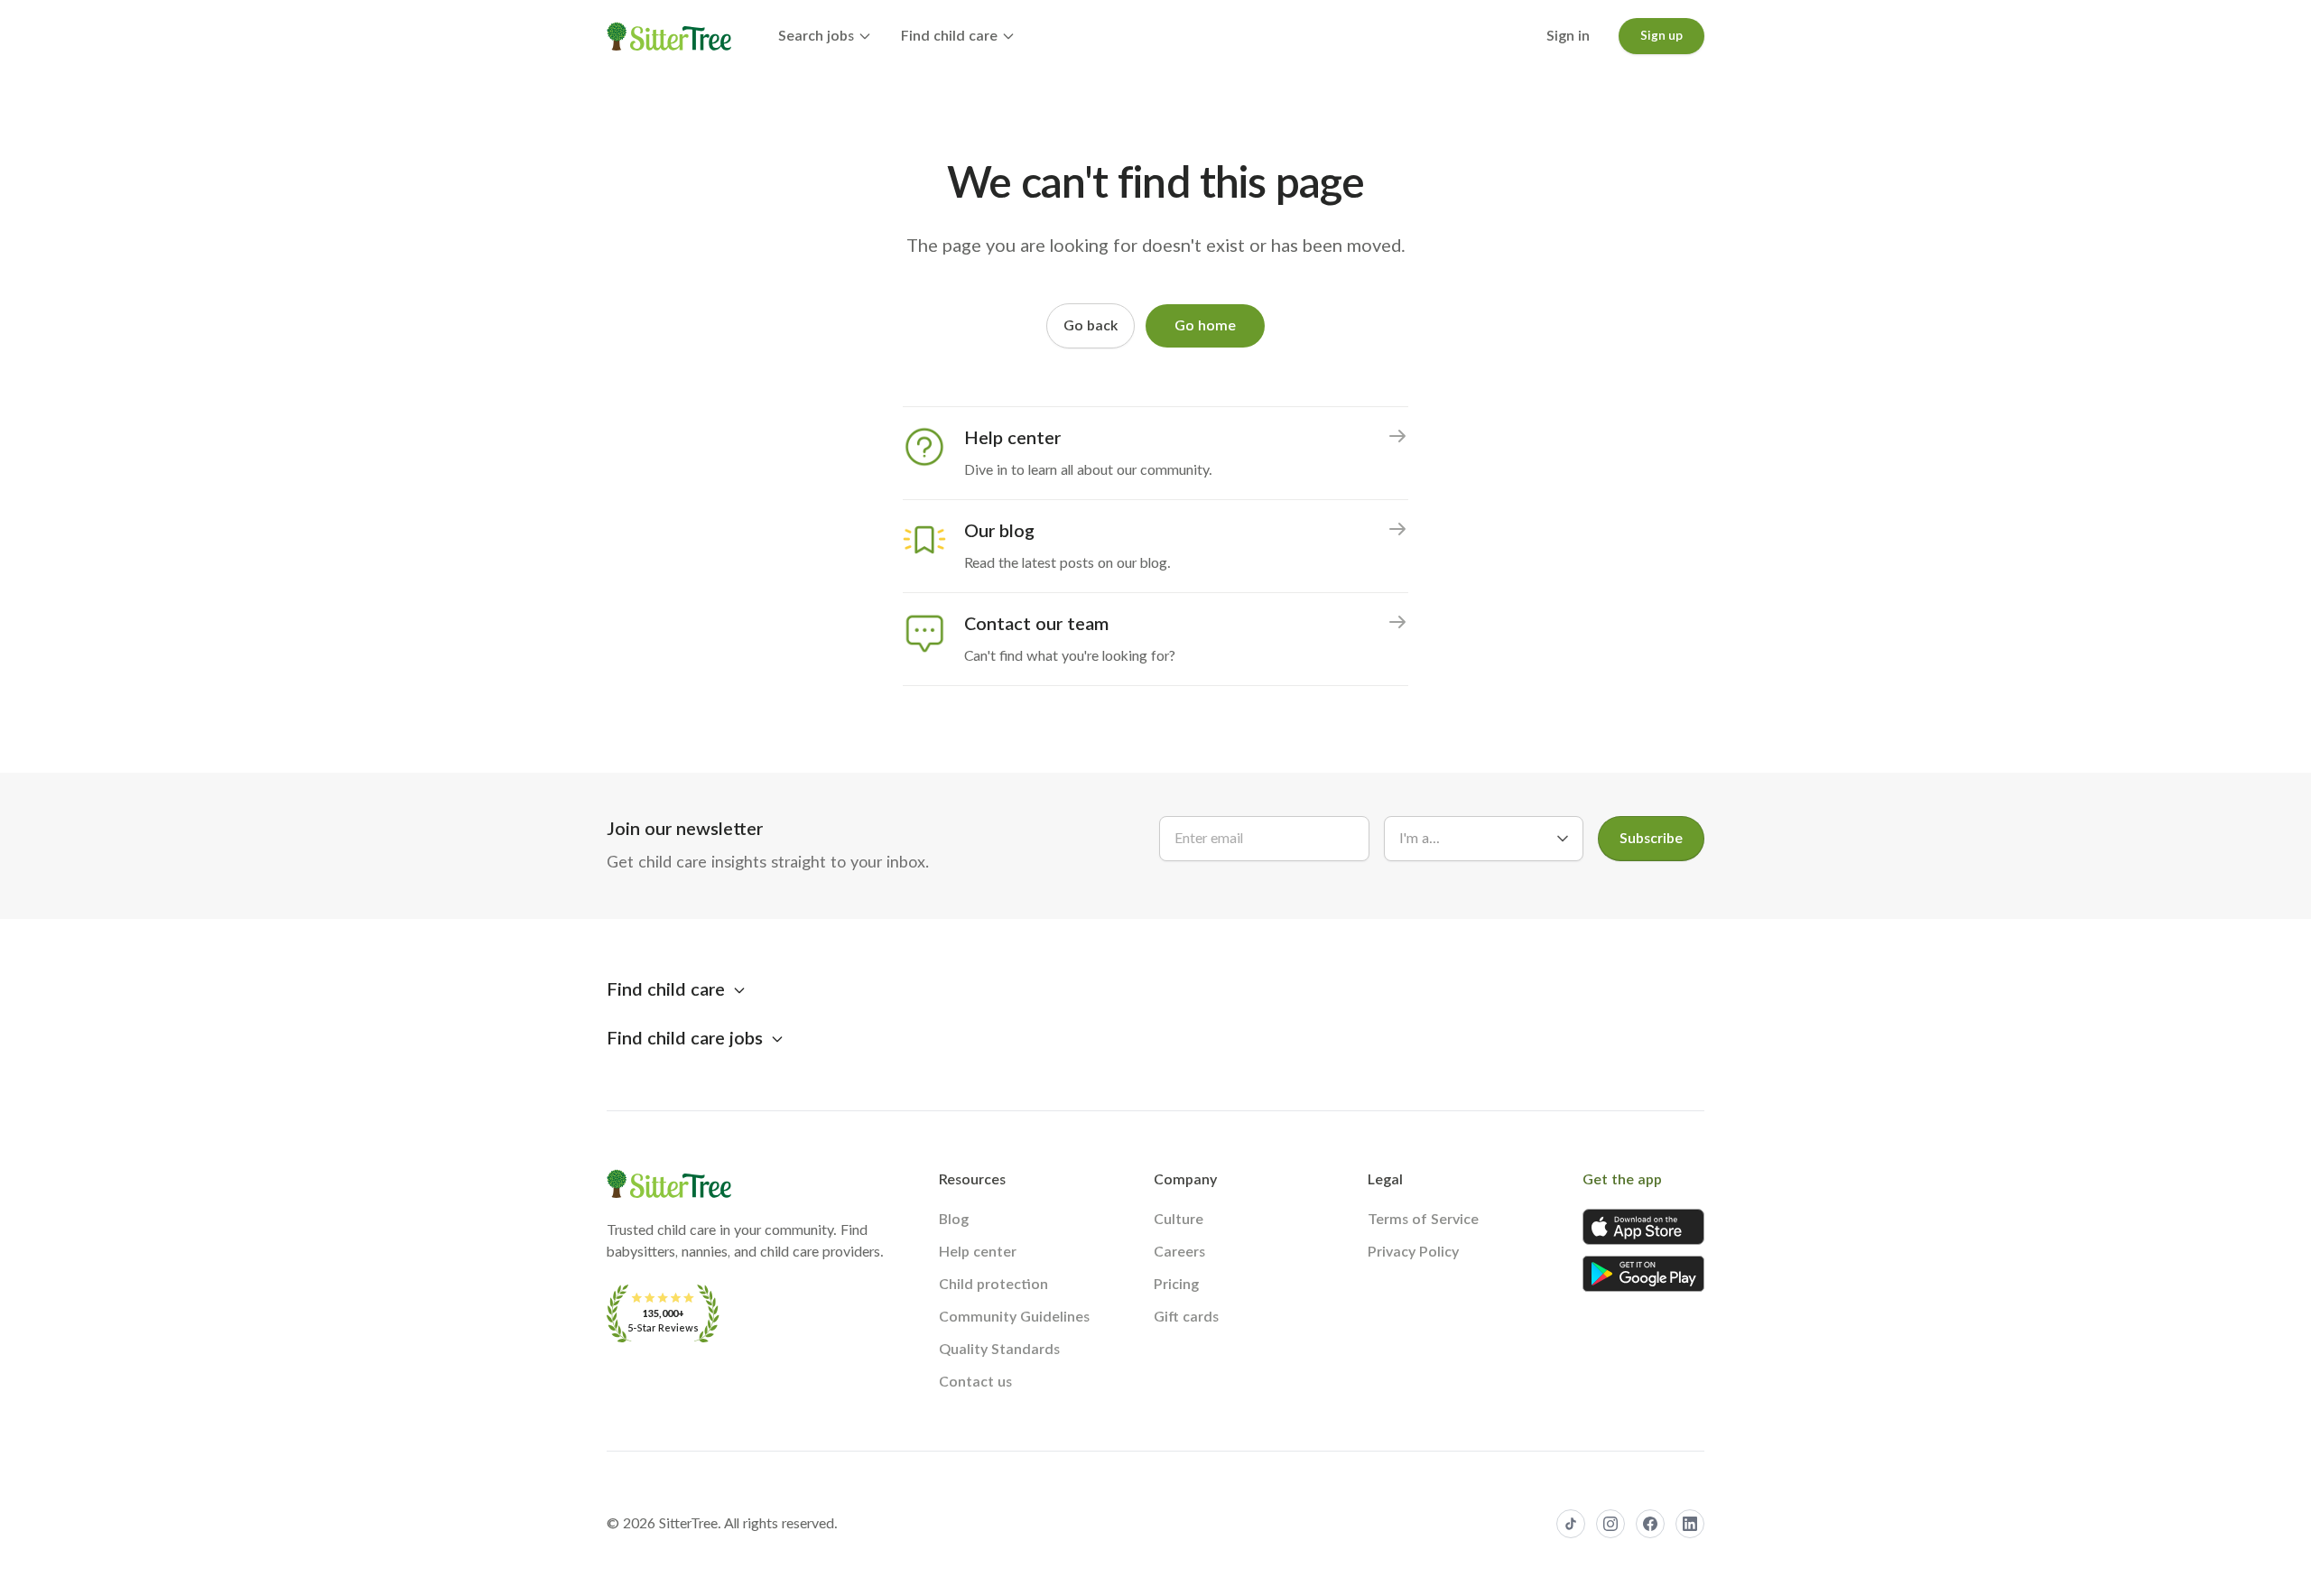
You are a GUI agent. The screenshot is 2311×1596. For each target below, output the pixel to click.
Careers (1179, 1252)
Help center (978, 1252)
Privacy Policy (1413, 1252)
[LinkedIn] (1690, 1524)
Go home (1205, 326)
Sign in (1568, 36)
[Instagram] (1610, 1524)
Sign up (1661, 36)
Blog (954, 1220)
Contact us (975, 1382)
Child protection (993, 1285)
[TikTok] (1571, 1524)
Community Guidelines (1014, 1317)
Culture (1179, 1220)
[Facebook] (1650, 1524)
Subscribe (1651, 839)
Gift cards (1186, 1317)
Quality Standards (999, 1350)
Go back (1091, 326)
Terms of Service (1423, 1220)
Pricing (1176, 1285)
